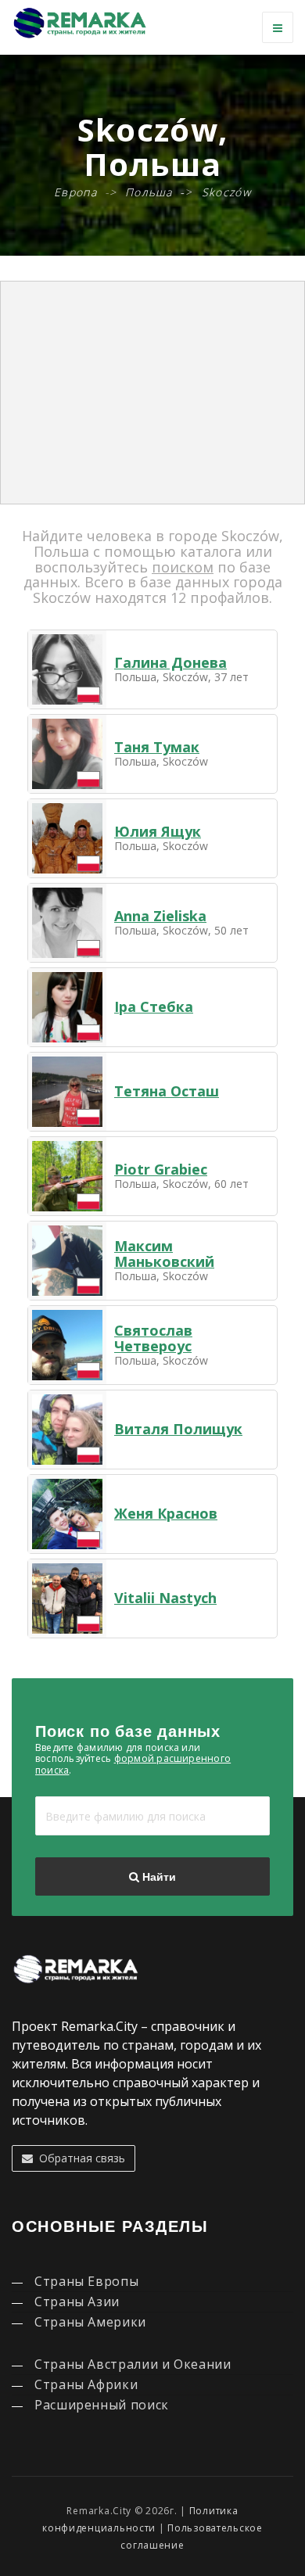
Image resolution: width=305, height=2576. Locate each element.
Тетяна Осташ (167, 1091)
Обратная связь (79, 2158)
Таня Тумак (157, 747)
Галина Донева (170, 662)
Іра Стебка (154, 1006)
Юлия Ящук (158, 831)
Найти (158, 1877)
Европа (75, 192)
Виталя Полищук (178, 1429)
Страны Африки (86, 2384)
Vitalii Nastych (165, 1598)
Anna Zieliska (160, 916)
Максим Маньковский (164, 1254)
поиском (183, 567)
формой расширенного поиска (133, 1764)
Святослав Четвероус (153, 1338)
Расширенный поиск (102, 2405)
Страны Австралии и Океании (133, 2364)
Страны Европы (86, 2281)
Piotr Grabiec (161, 1169)
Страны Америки (90, 2322)
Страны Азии (77, 2302)
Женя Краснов (166, 1513)
